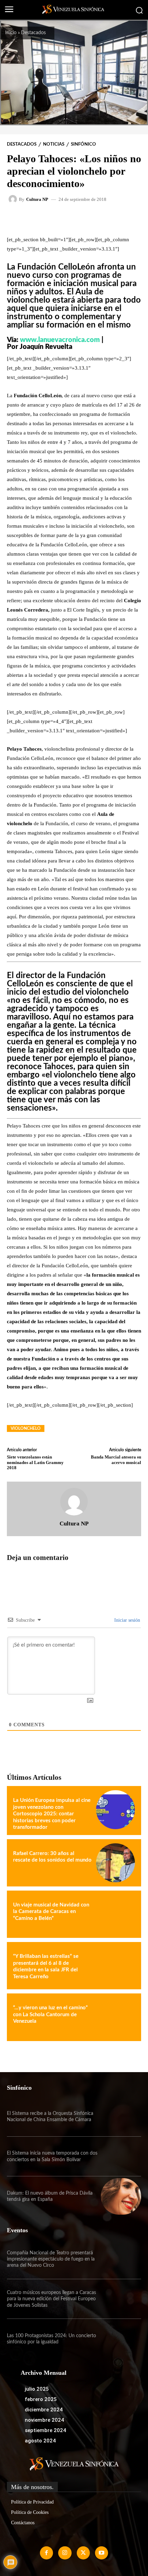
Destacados (33, 33)
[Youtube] (102, 2553)
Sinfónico (83, 144)
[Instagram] (65, 2553)
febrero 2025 (41, 2399)
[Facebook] (46, 2553)
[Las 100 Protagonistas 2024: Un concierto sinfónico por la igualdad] (121, 2339)
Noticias (54, 144)
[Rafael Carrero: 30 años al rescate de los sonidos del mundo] (115, 1863)
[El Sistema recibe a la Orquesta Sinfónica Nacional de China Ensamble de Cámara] (121, 2117)
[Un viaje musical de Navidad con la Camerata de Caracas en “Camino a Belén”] (115, 1914)
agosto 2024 (40, 2441)
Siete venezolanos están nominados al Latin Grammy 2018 (35, 1462)
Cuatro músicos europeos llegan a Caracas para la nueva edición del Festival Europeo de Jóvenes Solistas (51, 2299)
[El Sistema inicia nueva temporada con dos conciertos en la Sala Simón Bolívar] (121, 2157)
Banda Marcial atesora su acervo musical (116, 1460)
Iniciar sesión (126, 1620)
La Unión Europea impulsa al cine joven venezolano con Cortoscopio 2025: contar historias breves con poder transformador (52, 1814)
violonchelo (26, 1428)
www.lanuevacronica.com (60, 340)
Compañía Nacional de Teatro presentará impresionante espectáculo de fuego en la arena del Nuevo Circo (51, 2259)
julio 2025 (37, 2389)
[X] (83, 2553)
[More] (94, 219)
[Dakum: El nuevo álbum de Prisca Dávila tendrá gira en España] (121, 2196)
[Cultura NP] (14, 199)
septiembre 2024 (45, 2430)
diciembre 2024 (44, 2410)
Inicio (11, 33)
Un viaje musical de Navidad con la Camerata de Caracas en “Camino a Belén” (51, 1912)
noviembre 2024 (44, 2420)
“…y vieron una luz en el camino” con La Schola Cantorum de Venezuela (50, 2014)
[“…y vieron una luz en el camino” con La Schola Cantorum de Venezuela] (115, 2017)
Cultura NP (37, 199)
